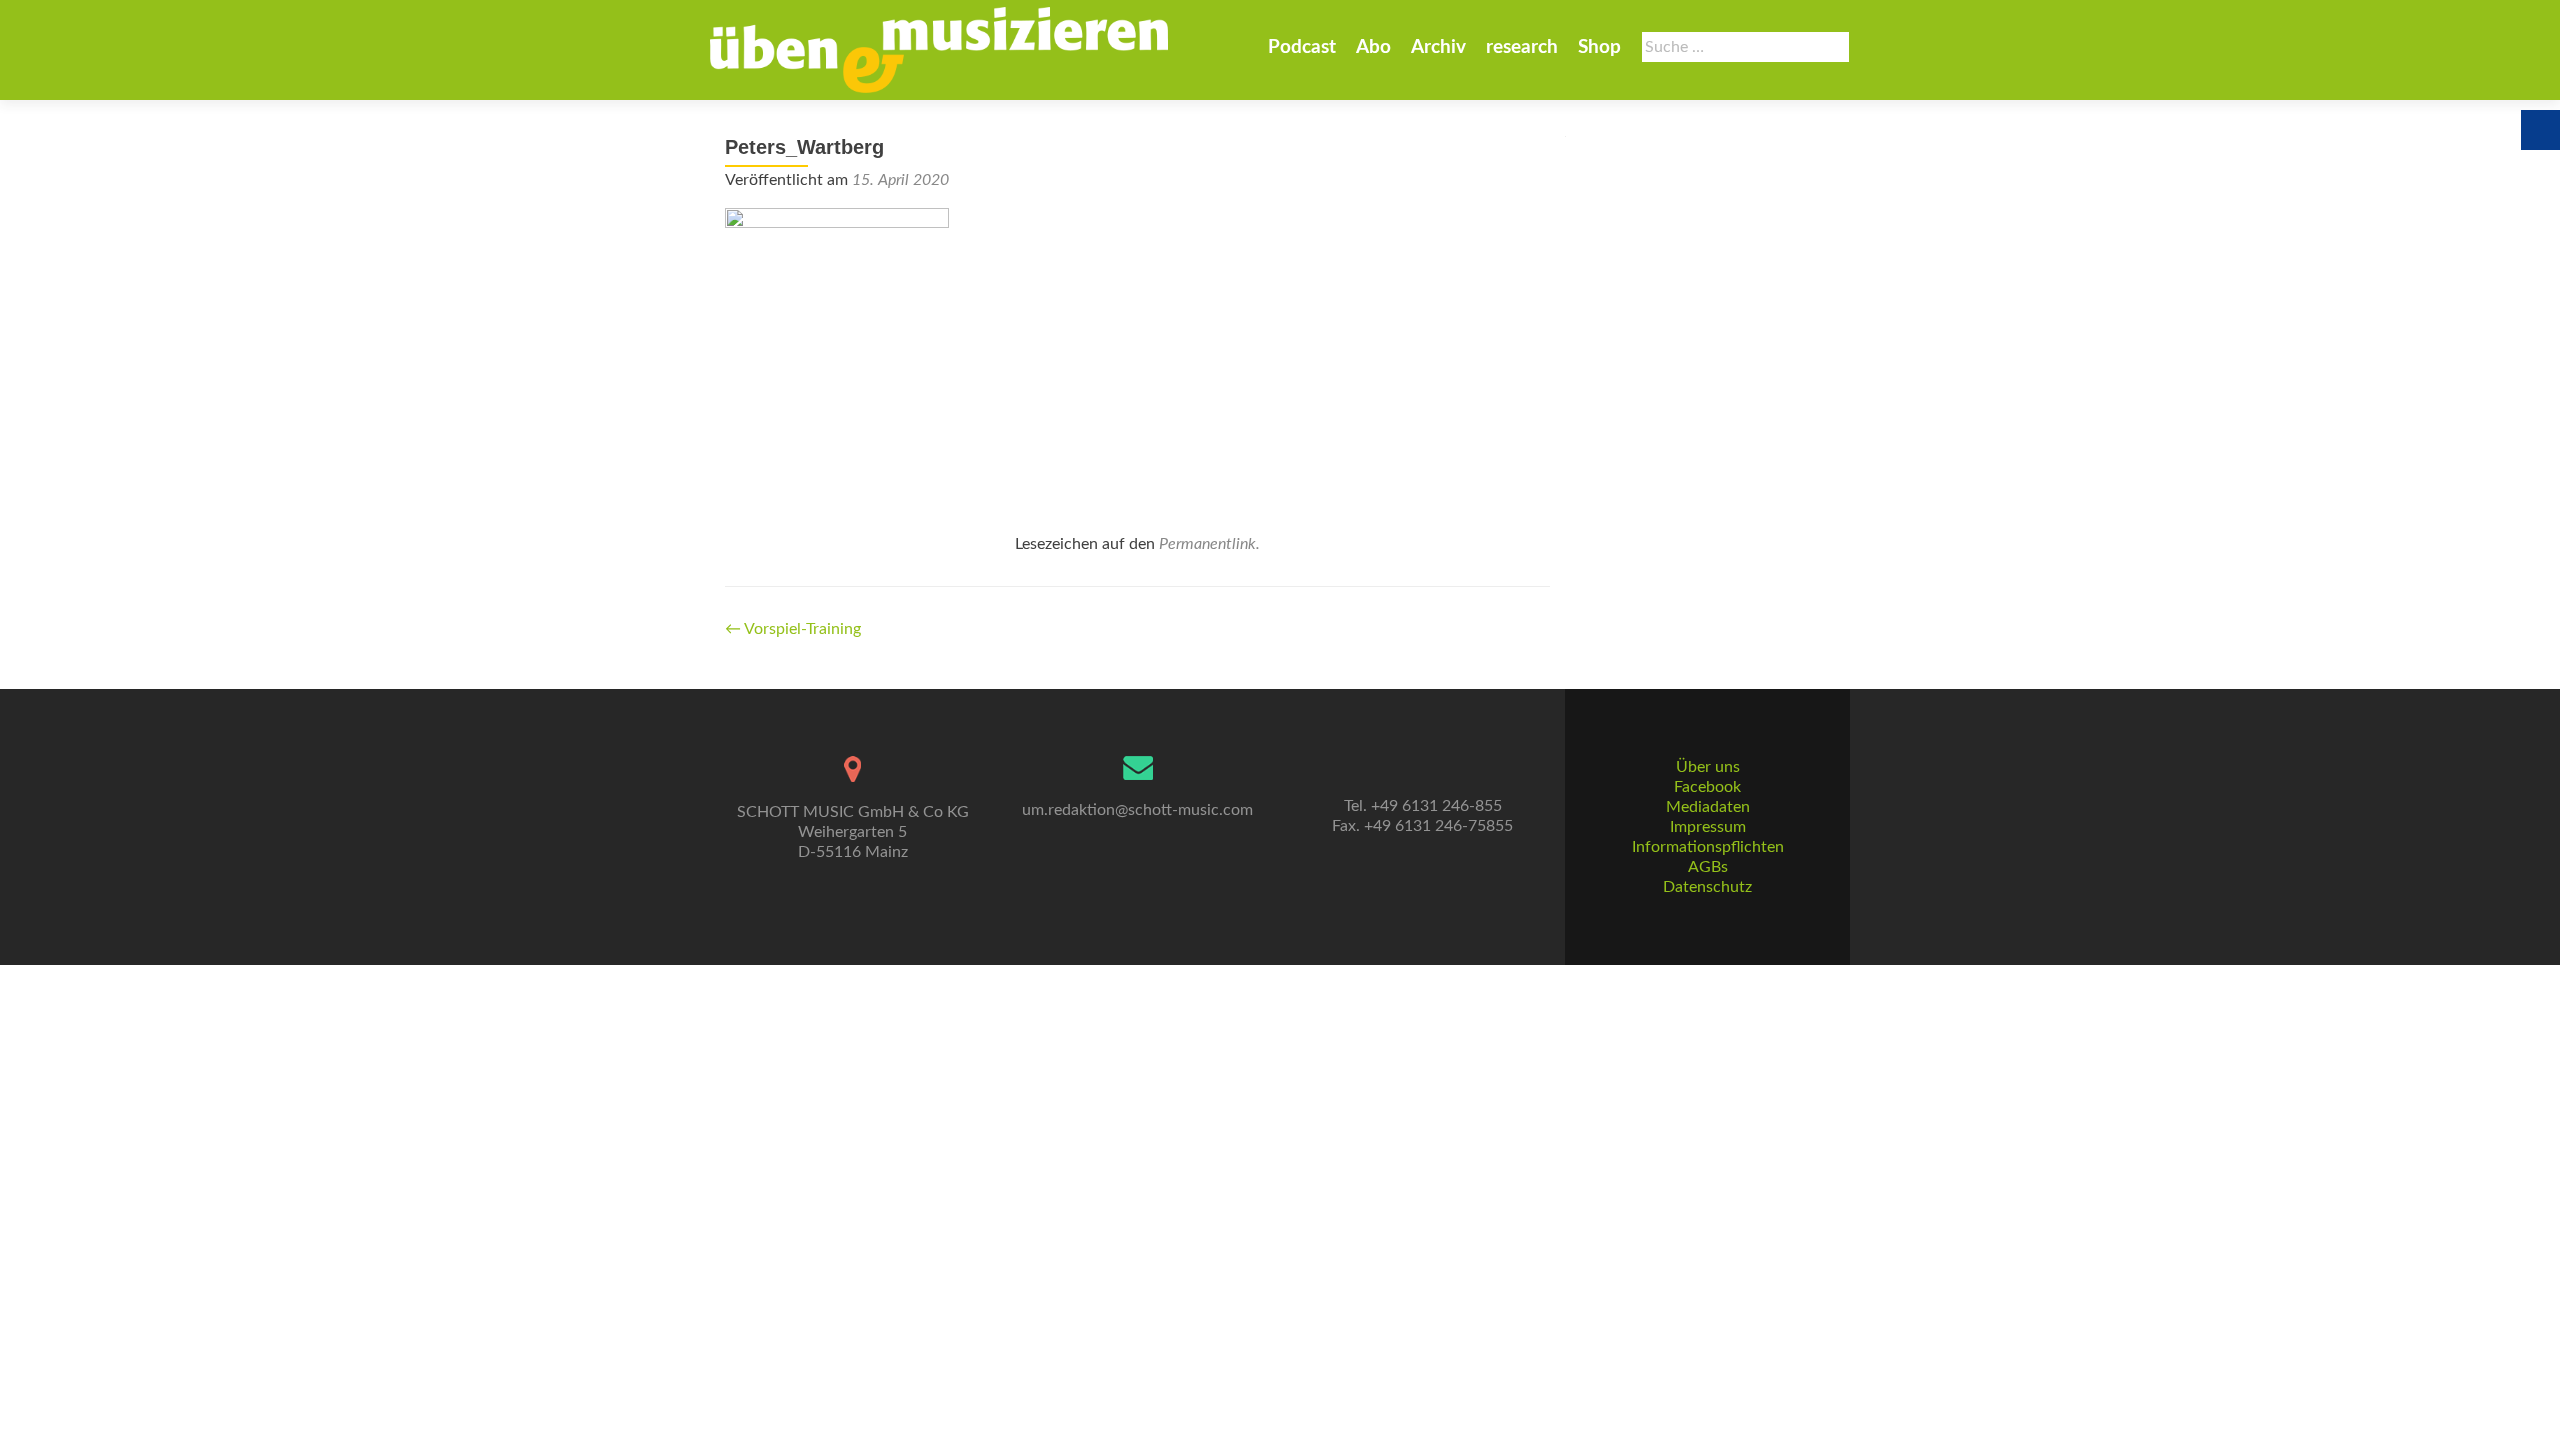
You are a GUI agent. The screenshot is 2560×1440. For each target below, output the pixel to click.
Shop (1599, 47)
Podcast (1302, 47)
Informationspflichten (1708, 847)
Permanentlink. (1209, 544)
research (1522, 47)
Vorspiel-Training (793, 629)
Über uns (1708, 767)
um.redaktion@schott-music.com (1137, 810)
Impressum (1708, 827)
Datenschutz (1707, 887)
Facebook (1707, 787)
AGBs (1708, 867)
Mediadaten (1708, 807)
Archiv (1438, 47)
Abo (1373, 47)
